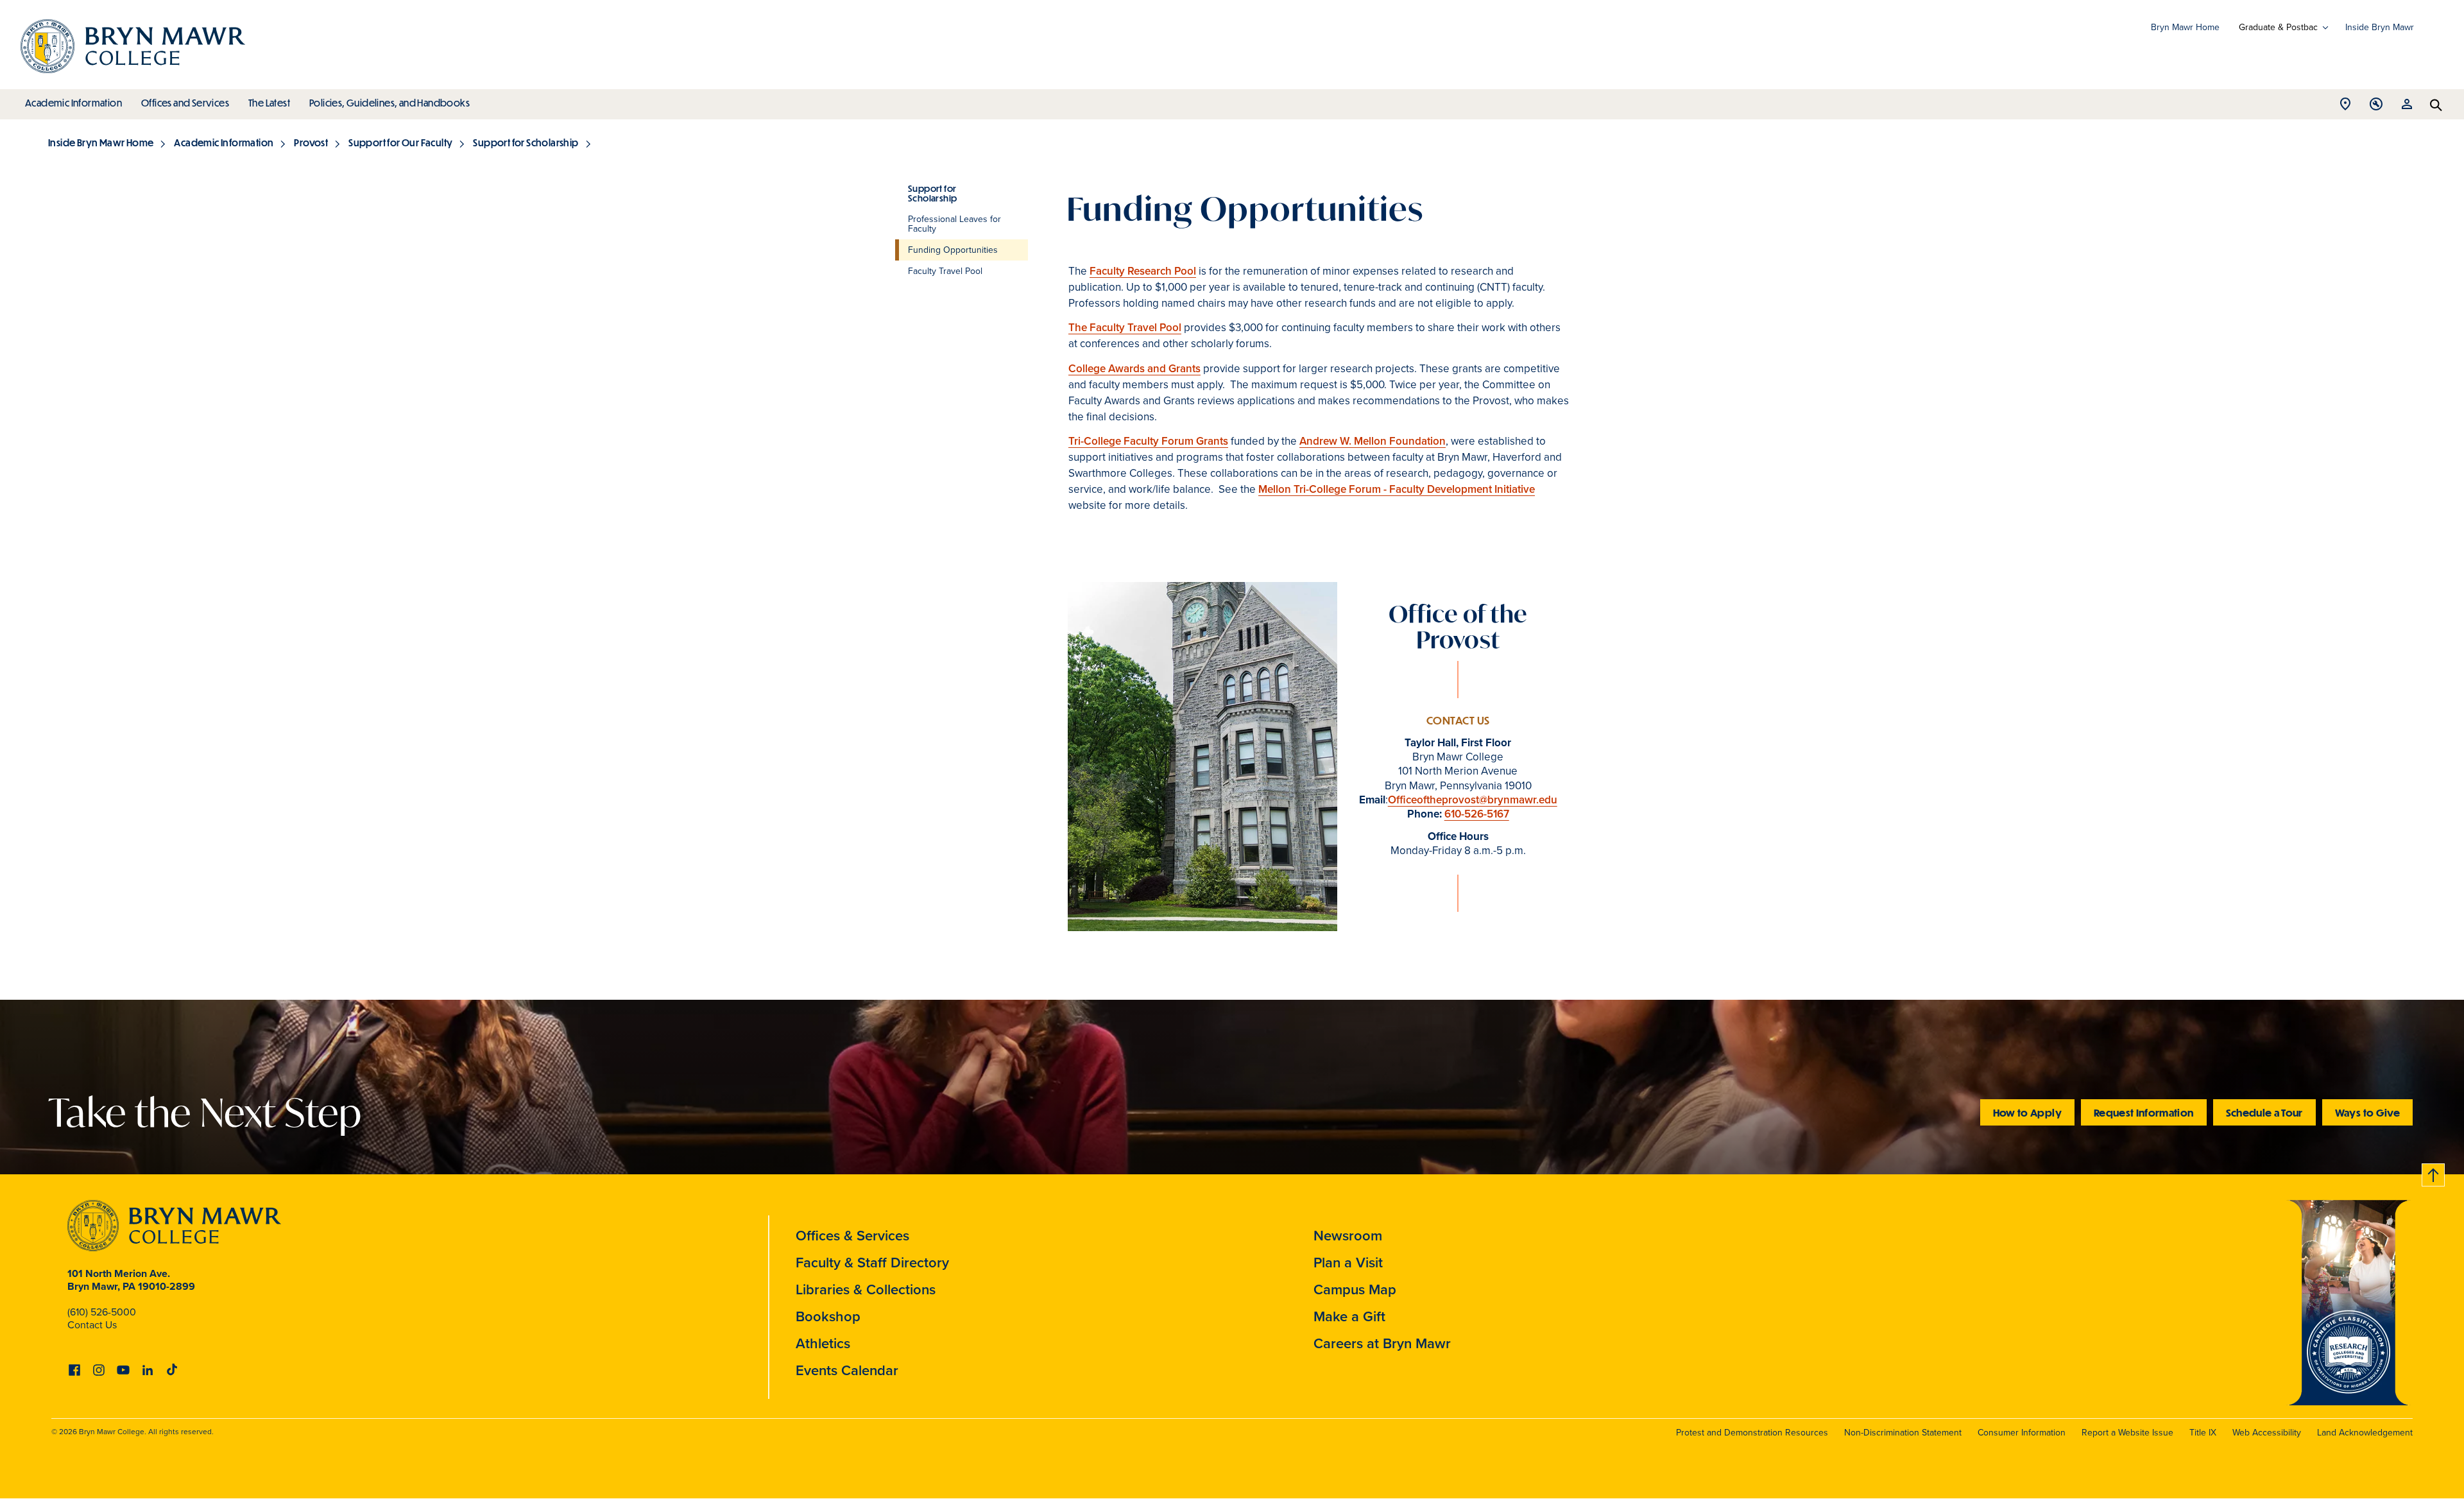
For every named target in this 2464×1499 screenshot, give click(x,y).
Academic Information (73, 103)
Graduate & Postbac (2278, 28)
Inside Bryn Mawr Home (101, 142)
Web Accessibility (2267, 1433)
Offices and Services (185, 103)
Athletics (823, 1343)
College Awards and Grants (1134, 369)
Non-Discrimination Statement (1903, 1433)
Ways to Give (2367, 1112)
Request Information (2144, 1112)
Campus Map (1355, 1289)
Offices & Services (852, 1236)
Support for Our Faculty (400, 142)
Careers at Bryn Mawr (1382, 1343)
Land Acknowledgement (2365, 1433)
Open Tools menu (2376, 107)
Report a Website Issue (2127, 1433)
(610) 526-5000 (102, 1312)
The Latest (269, 103)
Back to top (2434, 1173)
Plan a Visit (1348, 1263)
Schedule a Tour (2264, 1112)
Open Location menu (2345, 107)
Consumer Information (2022, 1433)
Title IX (2203, 1433)
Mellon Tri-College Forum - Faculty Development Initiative (1397, 489)
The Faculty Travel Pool (1125, 328)
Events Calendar (847, 1370)
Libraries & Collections (866, 1289)
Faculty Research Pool (1143, 271)
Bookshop (828, 1316)
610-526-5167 (1477, 814)
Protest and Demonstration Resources (1752, 1433)
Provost (311, 142)
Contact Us (92, 1325)
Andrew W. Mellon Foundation (1373, 441)
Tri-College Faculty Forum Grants (1148, 441)
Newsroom (1348, 1236)
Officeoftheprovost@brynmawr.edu (1473, 800)
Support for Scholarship (526, 142)
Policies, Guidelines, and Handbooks (389, 103)
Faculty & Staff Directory (872, 1263)
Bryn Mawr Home (2185, 27)
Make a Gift (1349, 1316)
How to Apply (2027, 1112)
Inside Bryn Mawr (2380, 27)
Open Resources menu (2407, 107)
